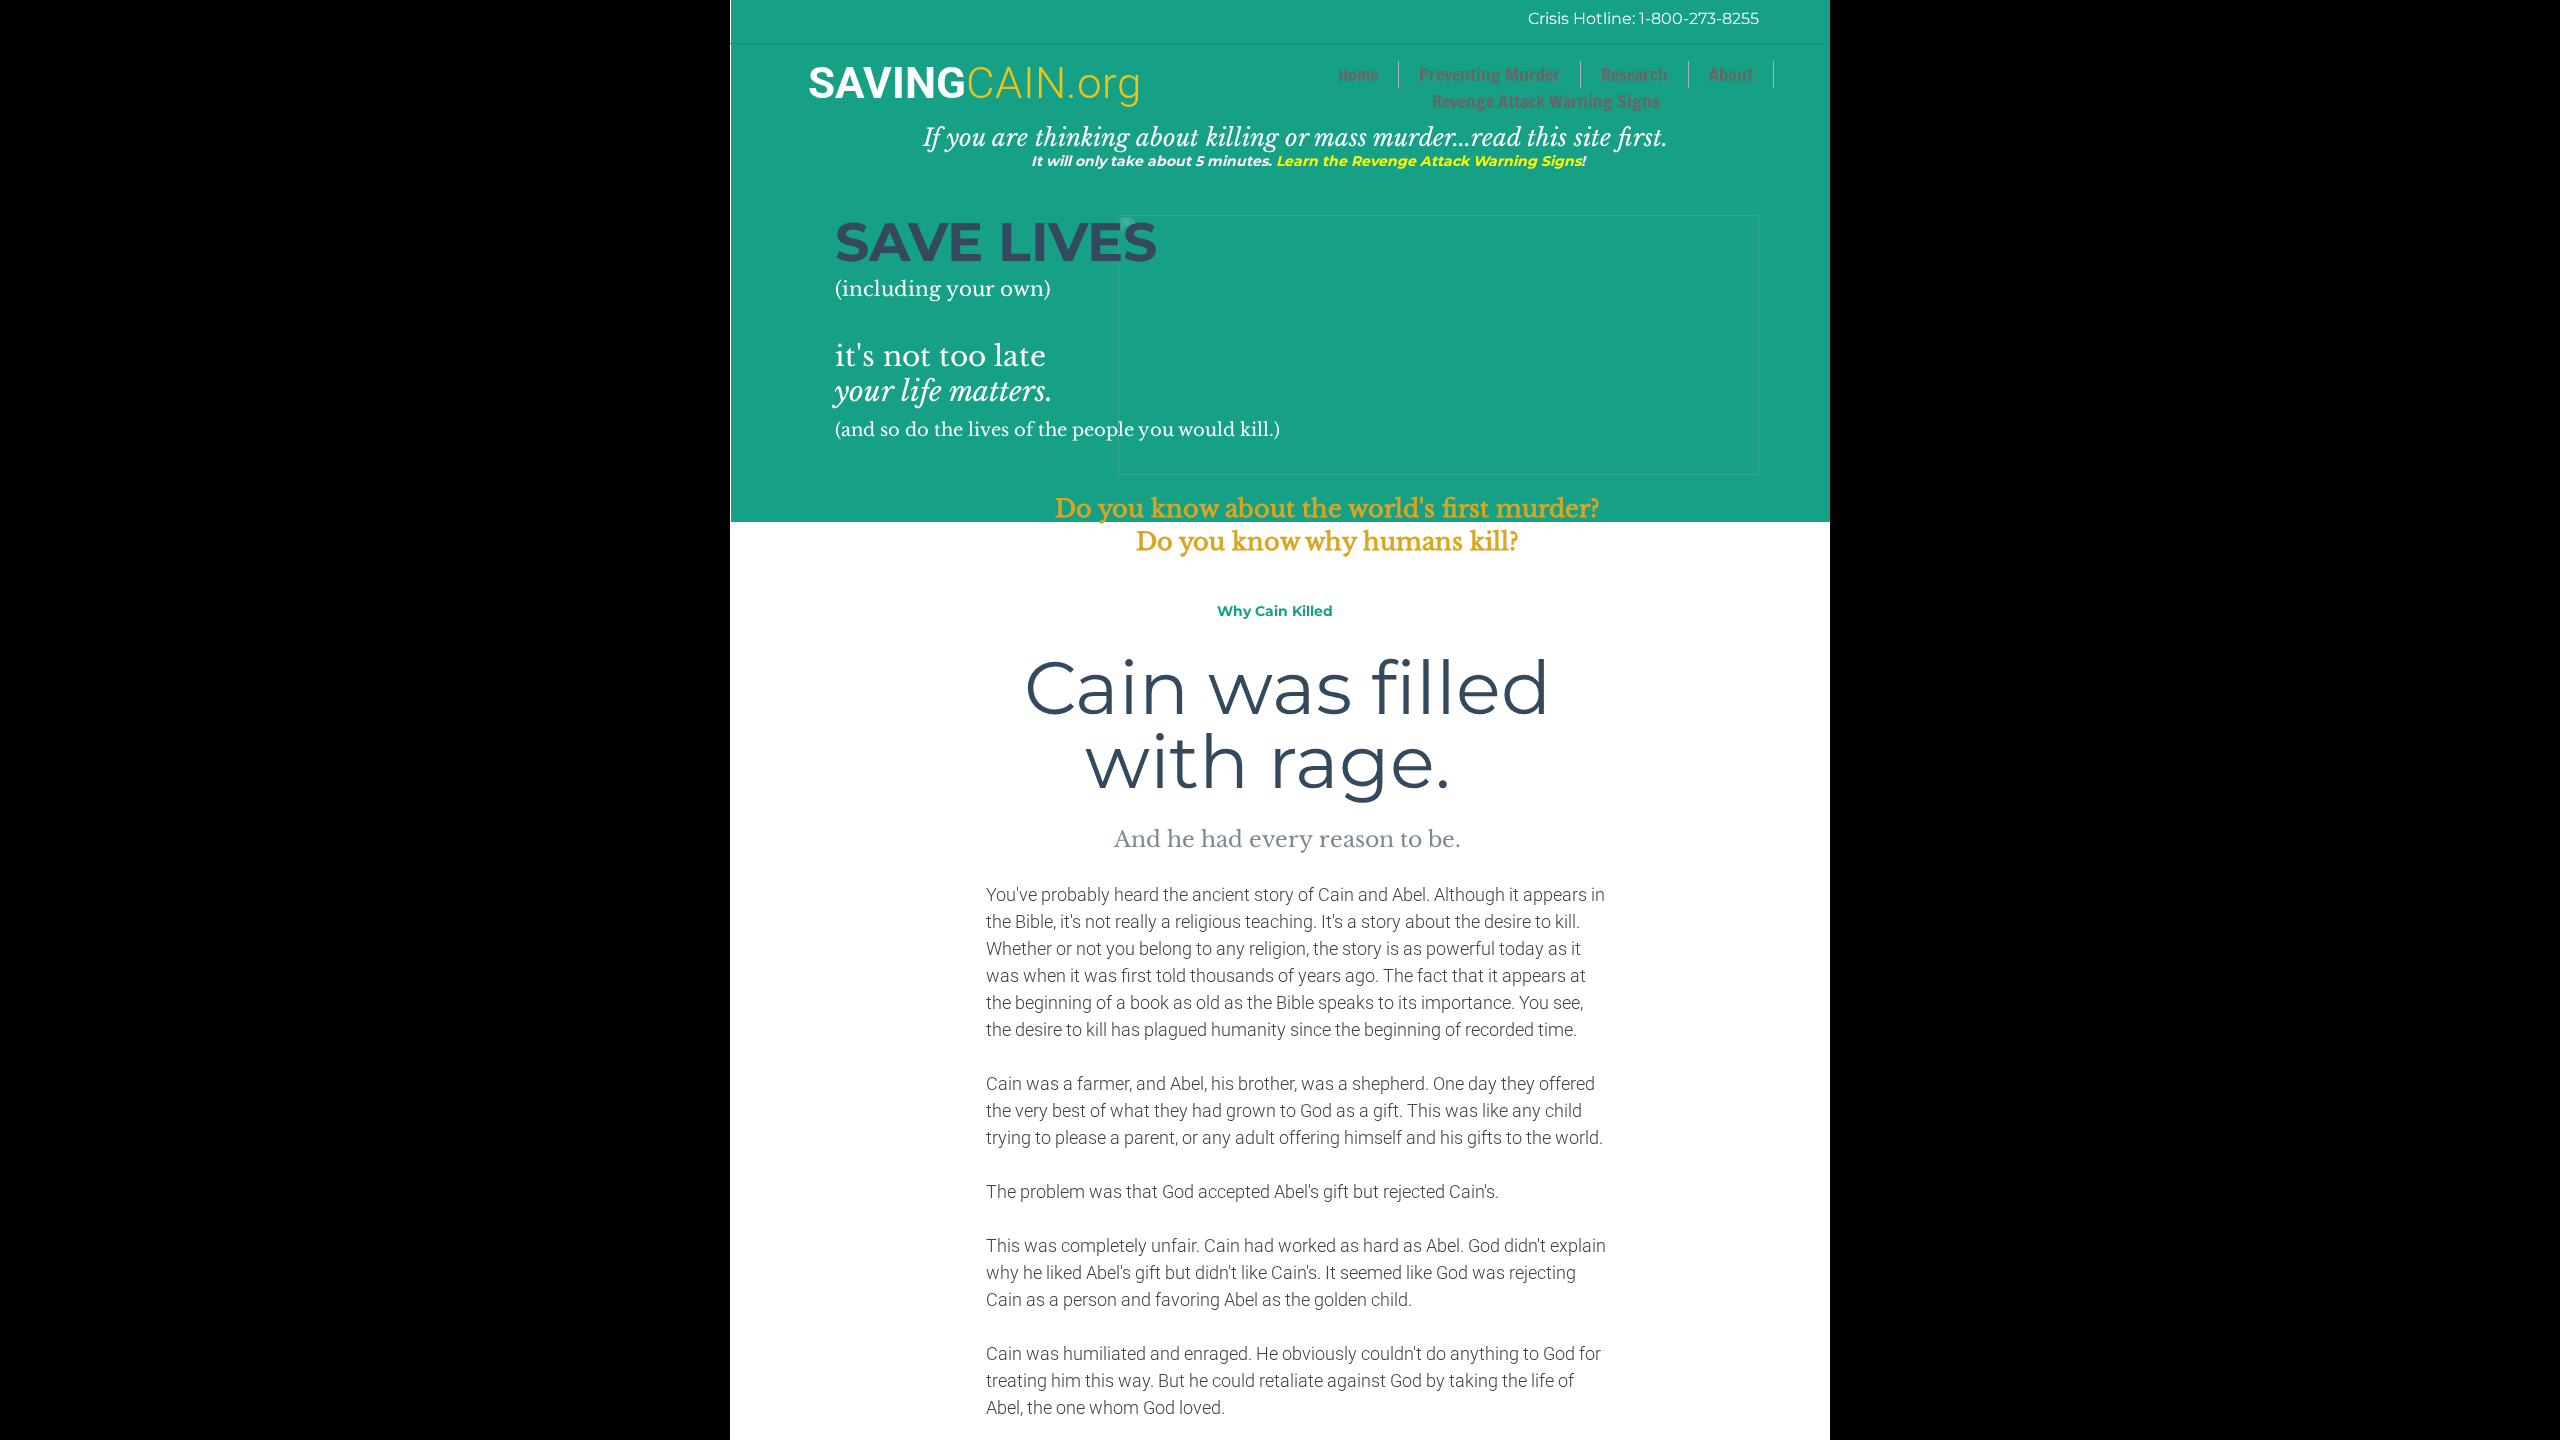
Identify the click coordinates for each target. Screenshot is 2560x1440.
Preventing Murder (1489, 74)
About (1731, 74)
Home (1358, 74)
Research (1634, 74)
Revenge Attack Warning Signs (1546, 101)
